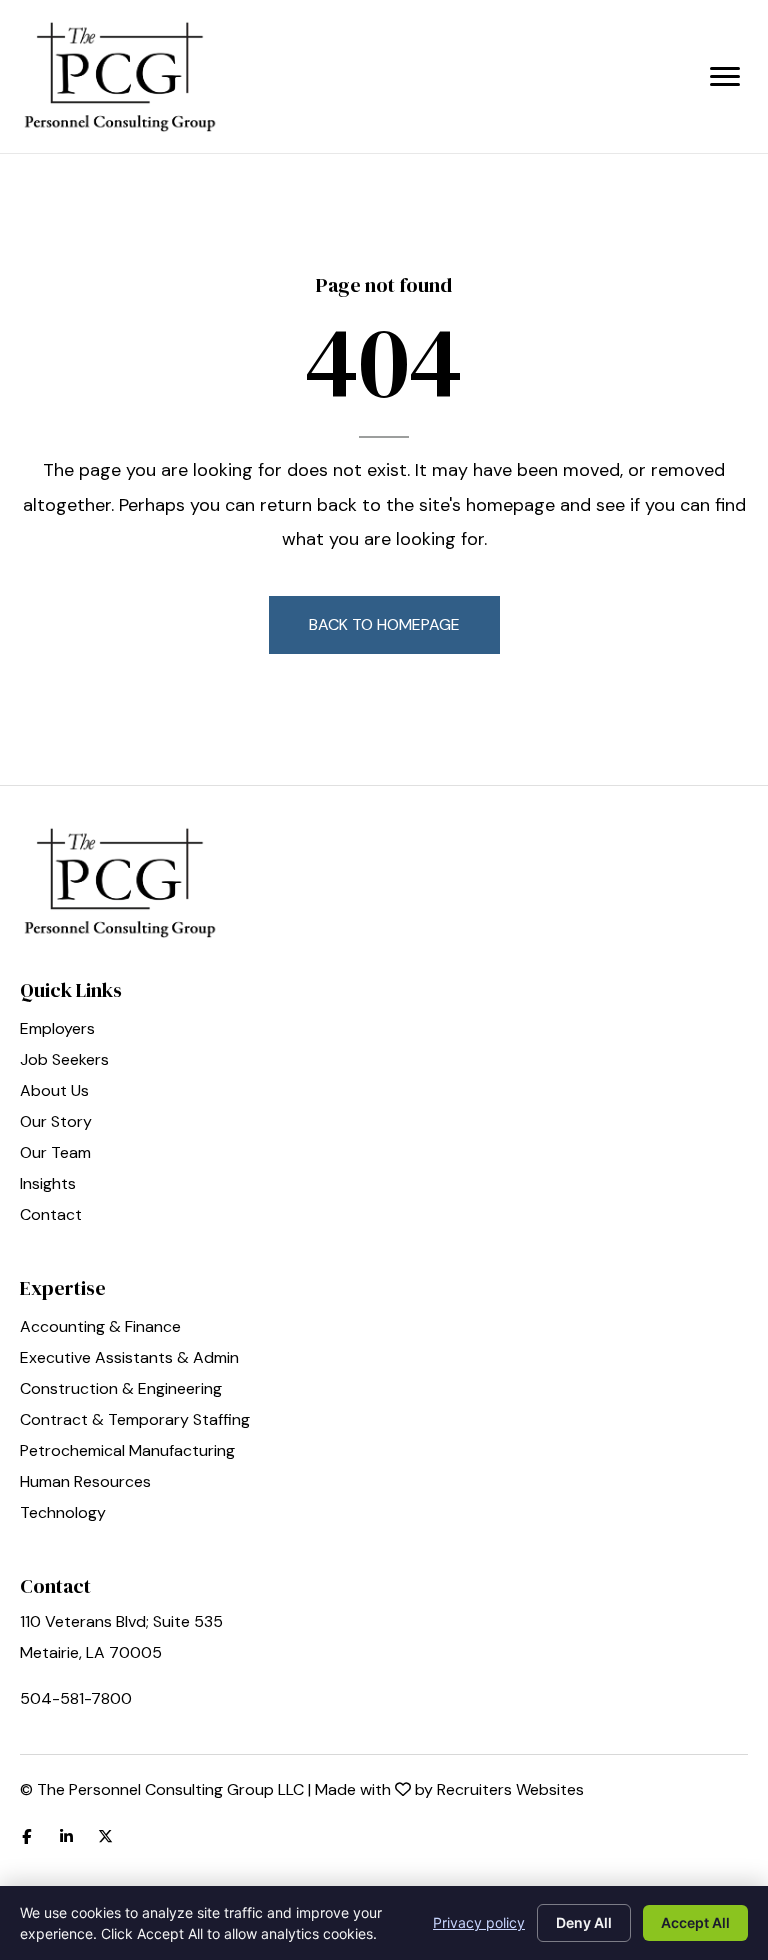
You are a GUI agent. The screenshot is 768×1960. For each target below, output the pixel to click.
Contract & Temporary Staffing (135, 1421)
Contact (51, 1216)
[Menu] (725, 77)
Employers (57, 1030)
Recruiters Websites (510, 1789)
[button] (384, 625)
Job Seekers (64, 1061)
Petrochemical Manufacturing (127, 1452)
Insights (48, 1185)
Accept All (695, 1922)
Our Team (55, 1154)
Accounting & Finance (100, 1328)
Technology (63, 1514)
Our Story (56, 1123)
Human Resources (85, 1483)
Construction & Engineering (121, 1390)
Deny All (584, 1922)
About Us (54, 1092)
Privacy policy (479, 1922)
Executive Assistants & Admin (129, 1359)
